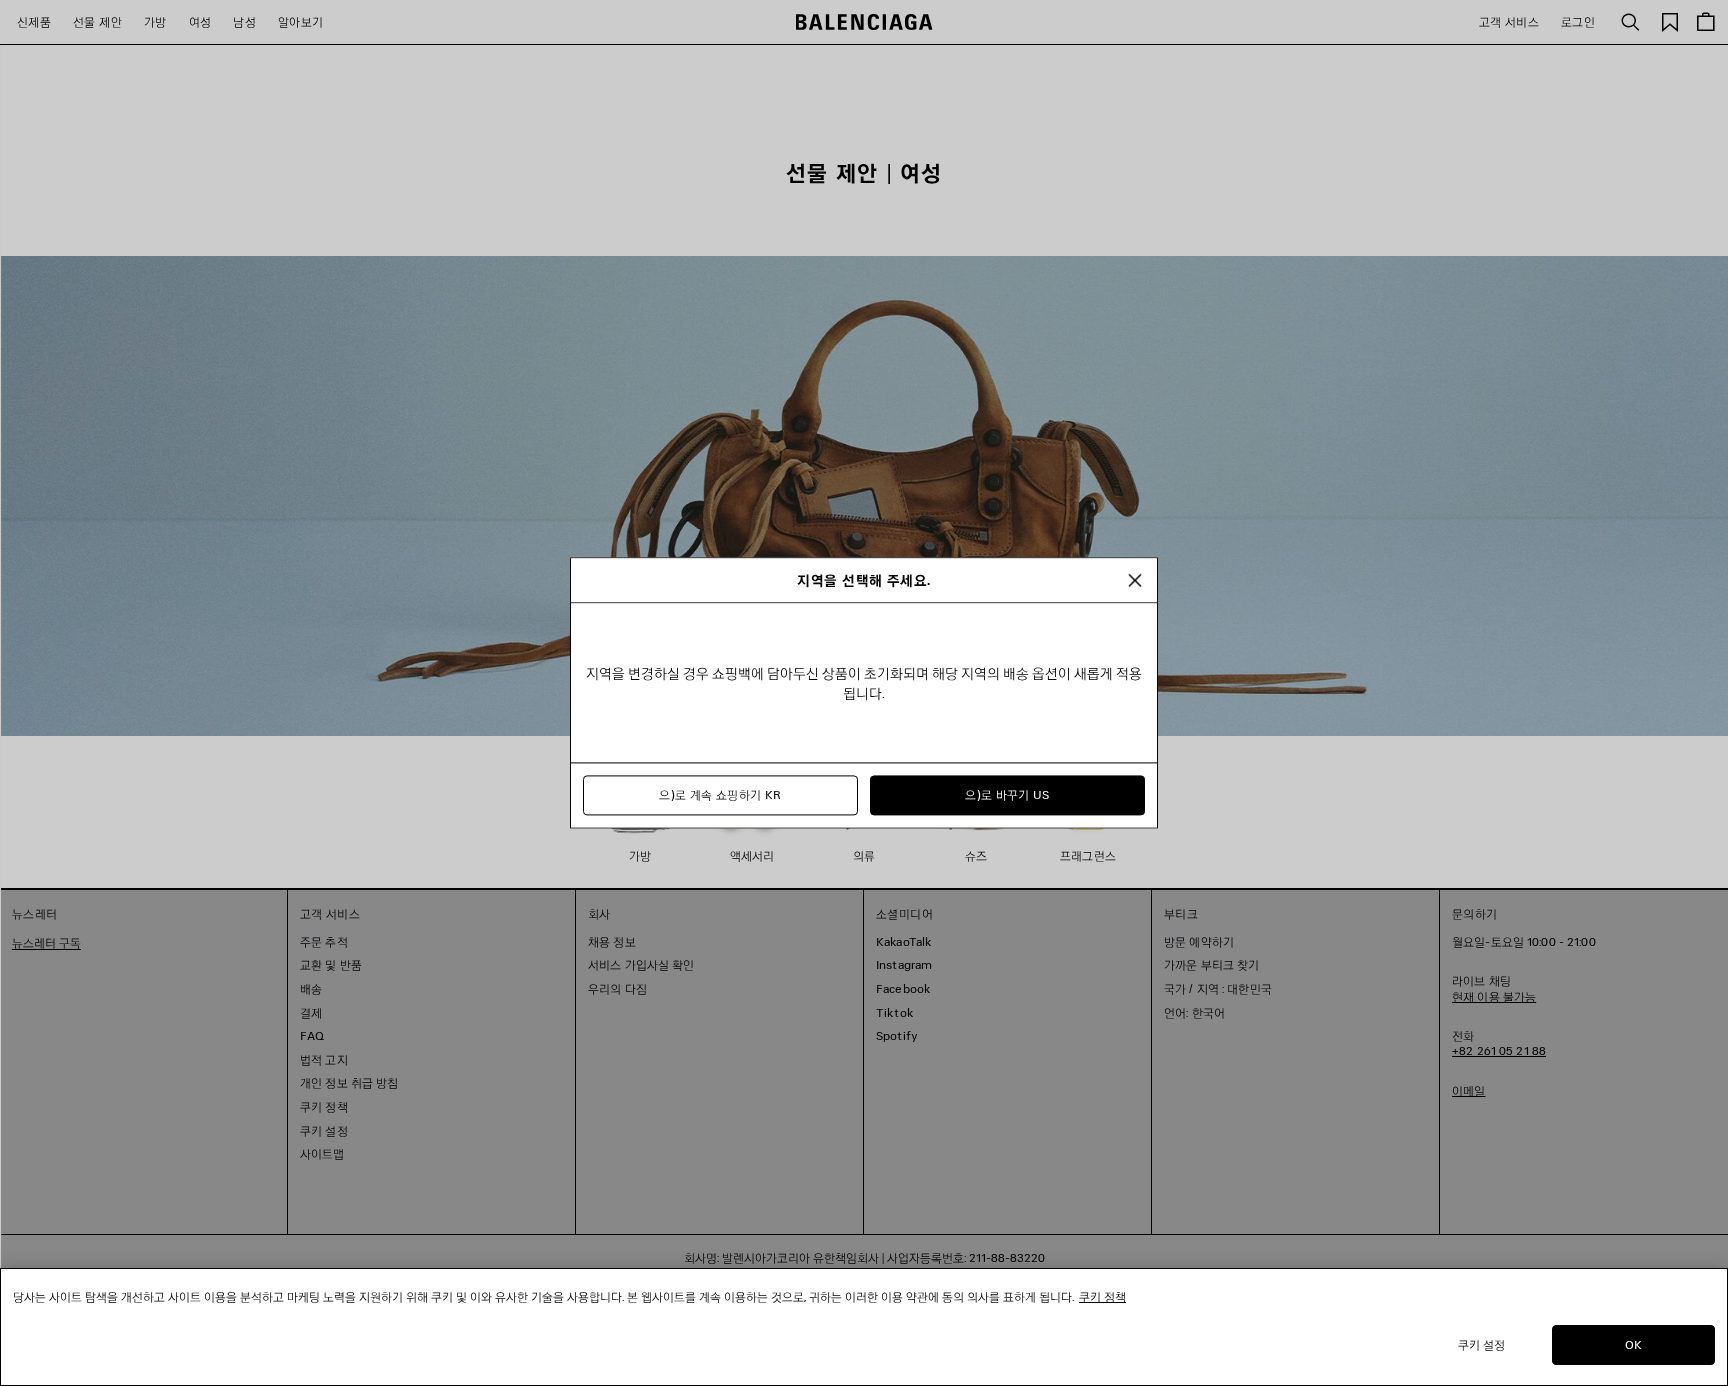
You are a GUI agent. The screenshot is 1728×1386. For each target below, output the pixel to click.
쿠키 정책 (1102, 1296)
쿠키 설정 (1482, 1344)
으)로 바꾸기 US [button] (1007, 795)
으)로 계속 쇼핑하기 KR (720, 795)
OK (1633, 1344)
